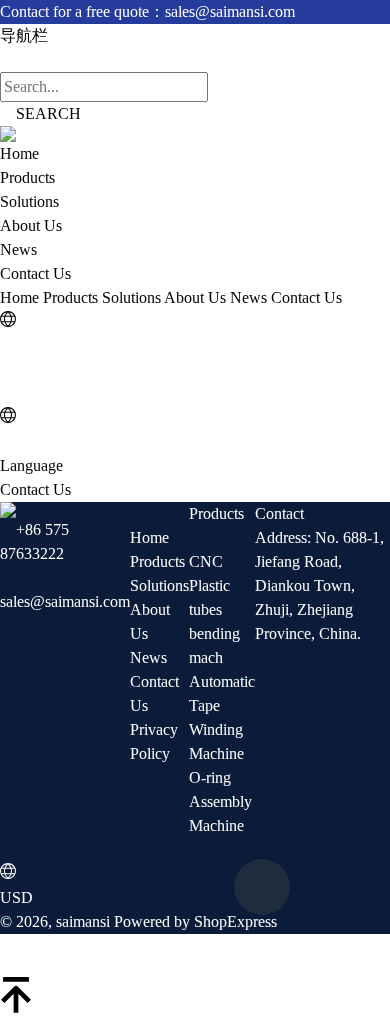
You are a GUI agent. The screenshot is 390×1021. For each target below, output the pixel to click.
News (18, 249)
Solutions (29, 201)
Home (19, 153)
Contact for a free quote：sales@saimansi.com (147, 11)
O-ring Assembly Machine (220, 801)
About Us (31, 225)
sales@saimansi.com (65, 601)
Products (27, 177)
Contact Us (35, 273)
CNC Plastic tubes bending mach (214, 609)
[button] (195, 955)
